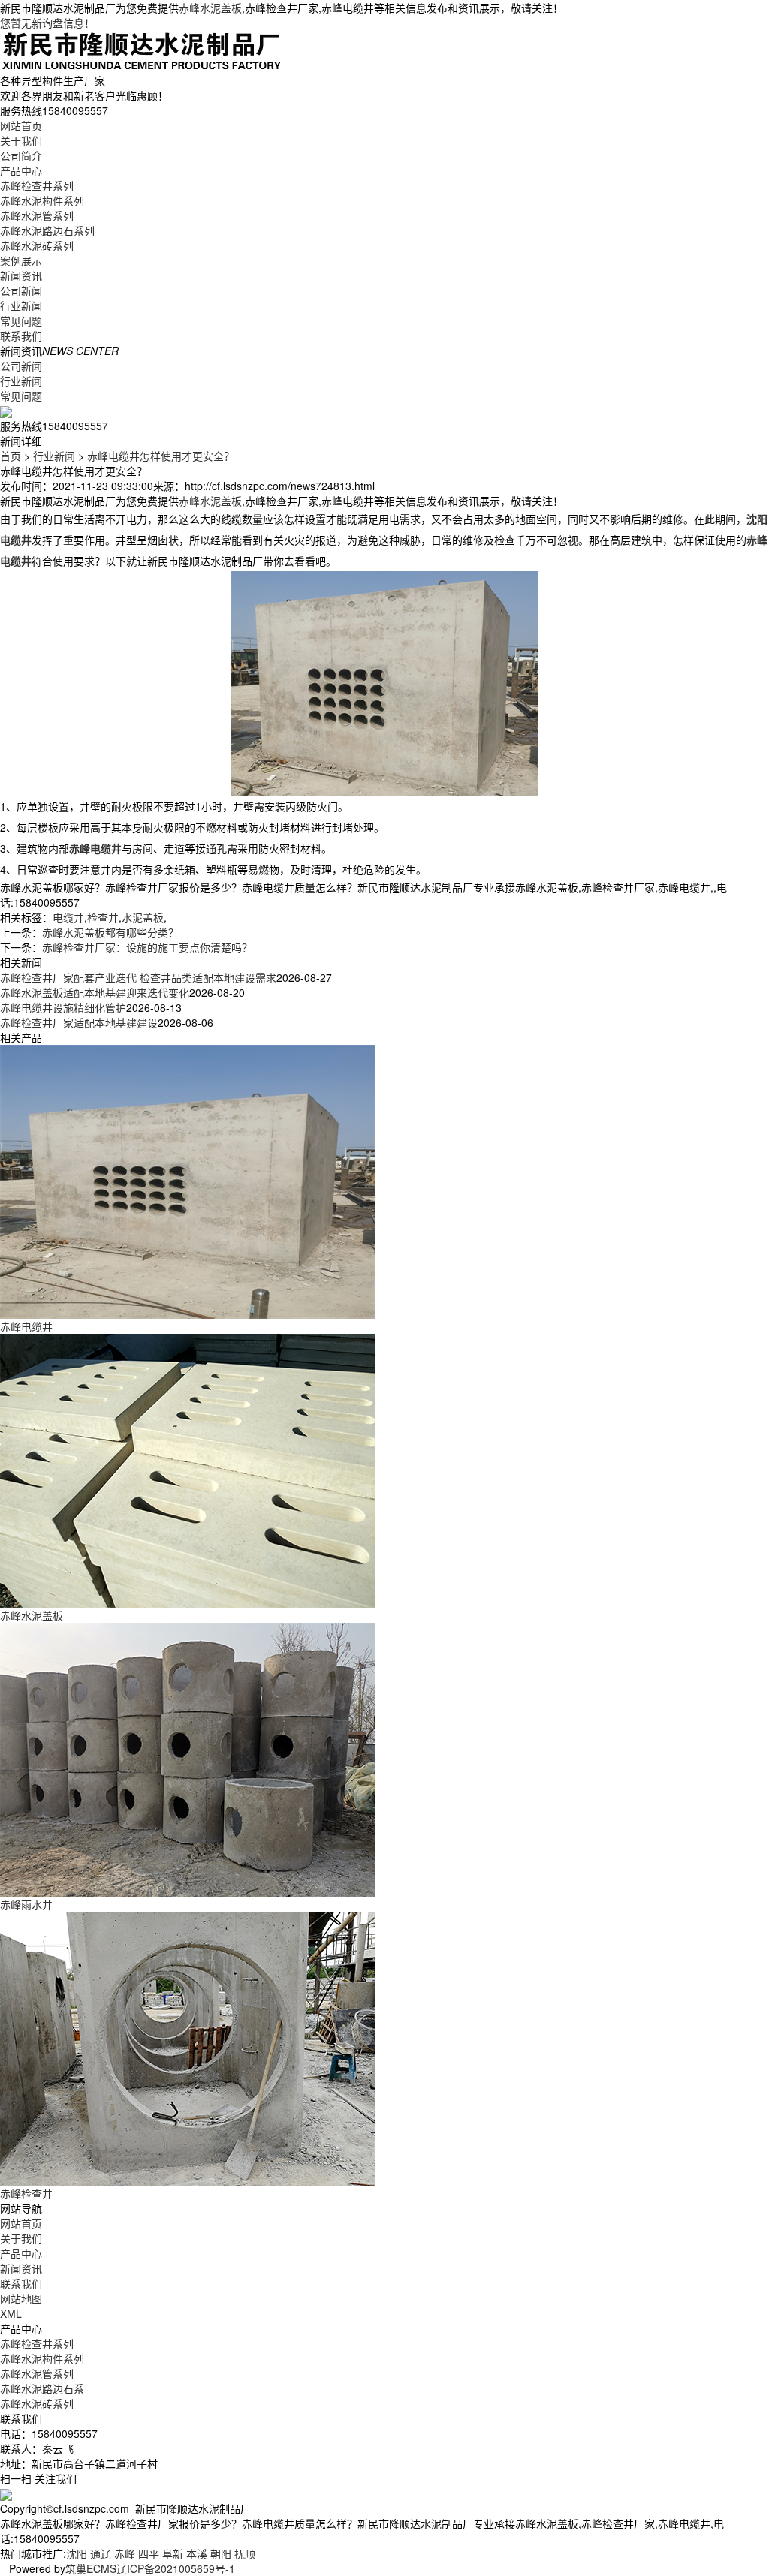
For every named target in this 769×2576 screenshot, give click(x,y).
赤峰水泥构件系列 (42, 200)
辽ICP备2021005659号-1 (176, 2568)
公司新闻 (21, 290)
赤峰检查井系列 (37, 185)
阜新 (173, 2553)
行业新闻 (21, 305)
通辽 (101, 2553)
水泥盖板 (143, 917)
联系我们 (21, 336)
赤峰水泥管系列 (37, 215)
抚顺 (245, 2553)
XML (11, 2313)
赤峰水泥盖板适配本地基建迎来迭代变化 (95, 992)
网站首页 (21, 125)
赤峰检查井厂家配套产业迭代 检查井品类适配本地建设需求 (138, 977)
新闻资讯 (21, 275)
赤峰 (125, 2553)
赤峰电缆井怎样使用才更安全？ (161, 456)
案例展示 (21, 260)
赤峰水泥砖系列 (37, 245)
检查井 (103, 917)
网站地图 (21, 2298)
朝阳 (221, 2553)
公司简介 (21, 155)
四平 (149, 2553)
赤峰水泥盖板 (210, 8)
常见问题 (21, 320)
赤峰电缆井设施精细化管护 (63, 1007)
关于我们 (21, 140)
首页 (11, 456)
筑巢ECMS (91, 2568)
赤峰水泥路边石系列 (47, 230)
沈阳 (77, 2553)
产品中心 (21, 170)
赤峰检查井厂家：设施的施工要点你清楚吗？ (147, 947)
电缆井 (68, 917)
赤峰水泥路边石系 (42, 2388)
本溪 (197, 2553)
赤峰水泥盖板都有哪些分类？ (110, 932)
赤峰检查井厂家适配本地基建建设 (79, 1022)
